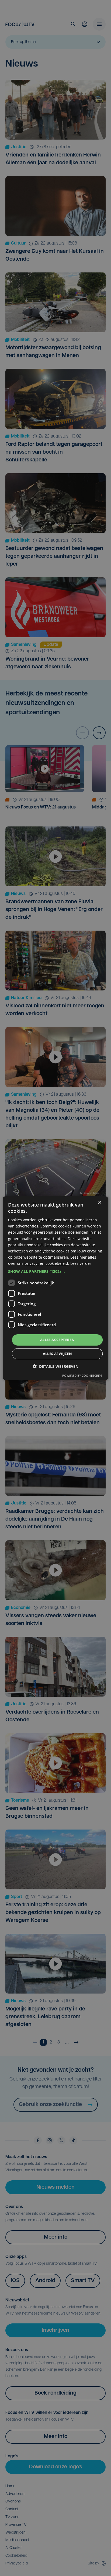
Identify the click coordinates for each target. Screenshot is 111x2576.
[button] (55, 1271)
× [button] (100, 1202)
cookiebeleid (57, 1263)
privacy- (32, 1263)
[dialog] (55, 1288)
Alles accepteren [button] (57, 1340)
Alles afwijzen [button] (58, 1354)
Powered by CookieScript (82, 1376)
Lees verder (81, 1263)
